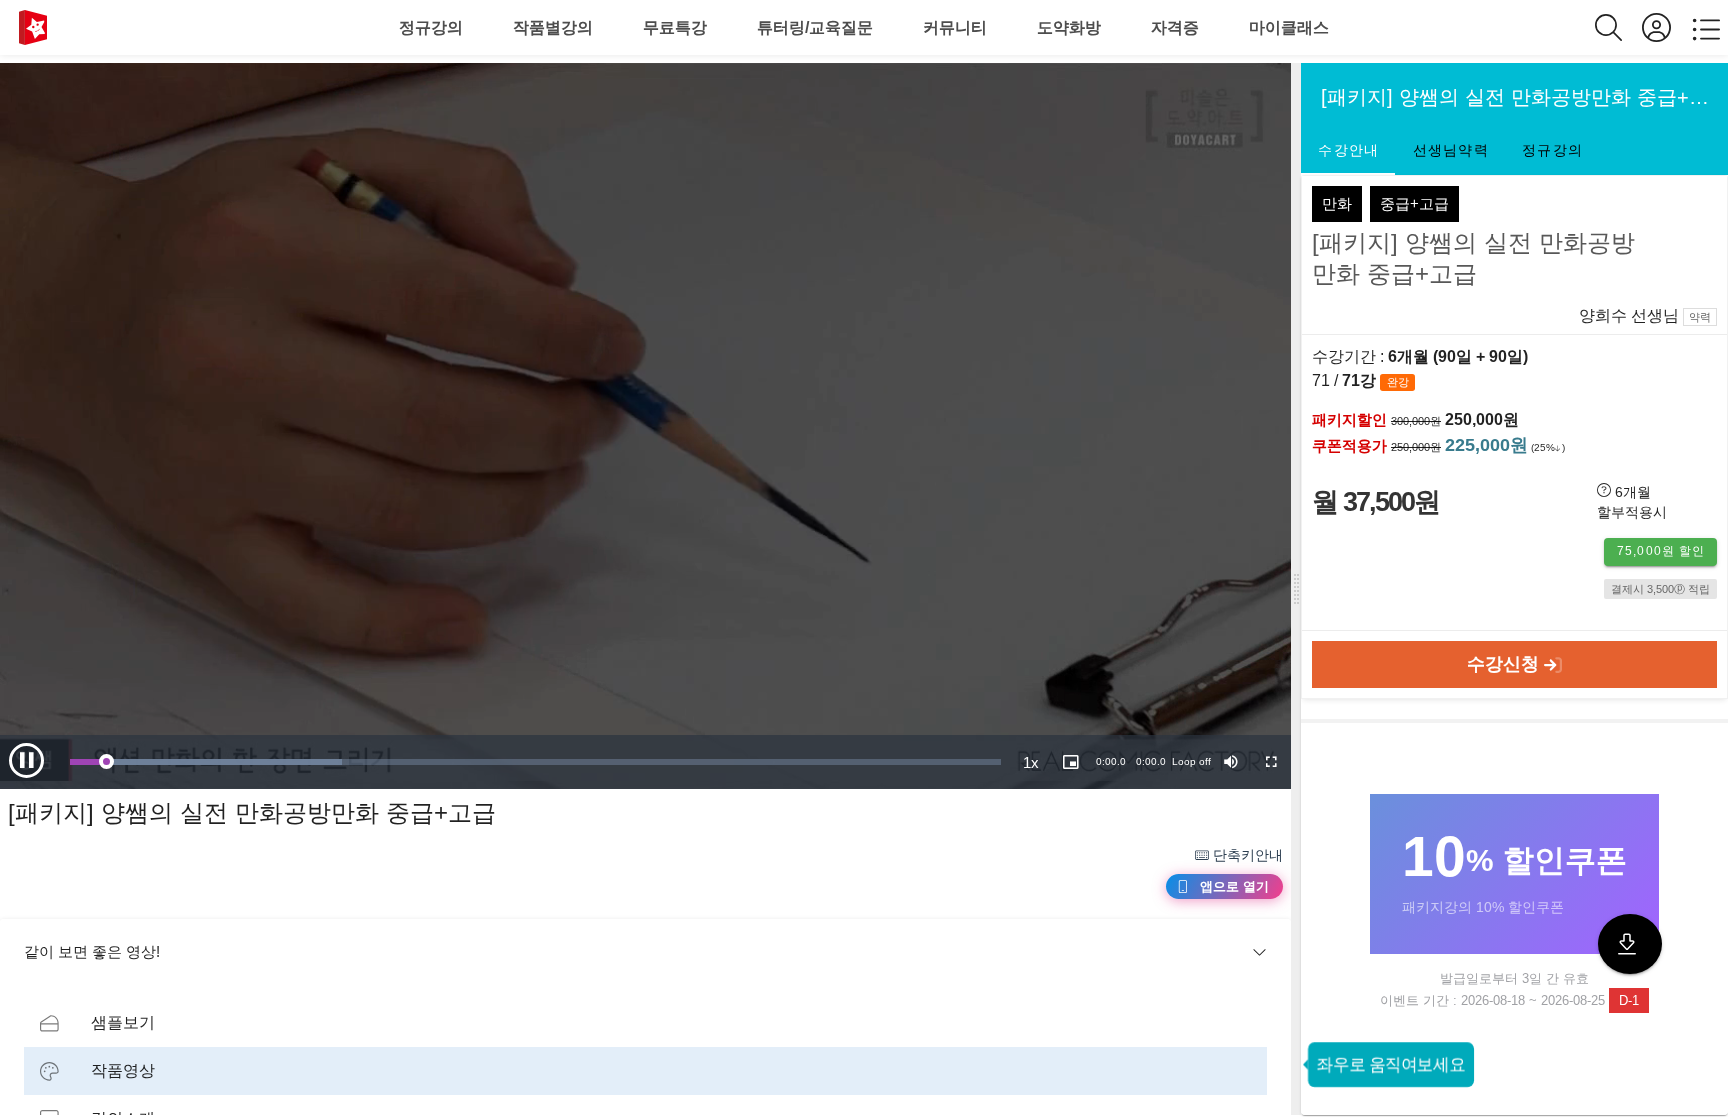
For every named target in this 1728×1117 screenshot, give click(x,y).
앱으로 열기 (1234, 886)
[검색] (1618, 27)
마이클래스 (1289, 27)
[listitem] (645, 1023)
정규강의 (431, 27)
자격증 (1175, 27)
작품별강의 (553, 27)
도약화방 (1069, 27)
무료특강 (675, 27)
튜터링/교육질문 (815, 27)
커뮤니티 (955, 27)
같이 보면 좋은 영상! (92, 951)
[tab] (1348, 151)
